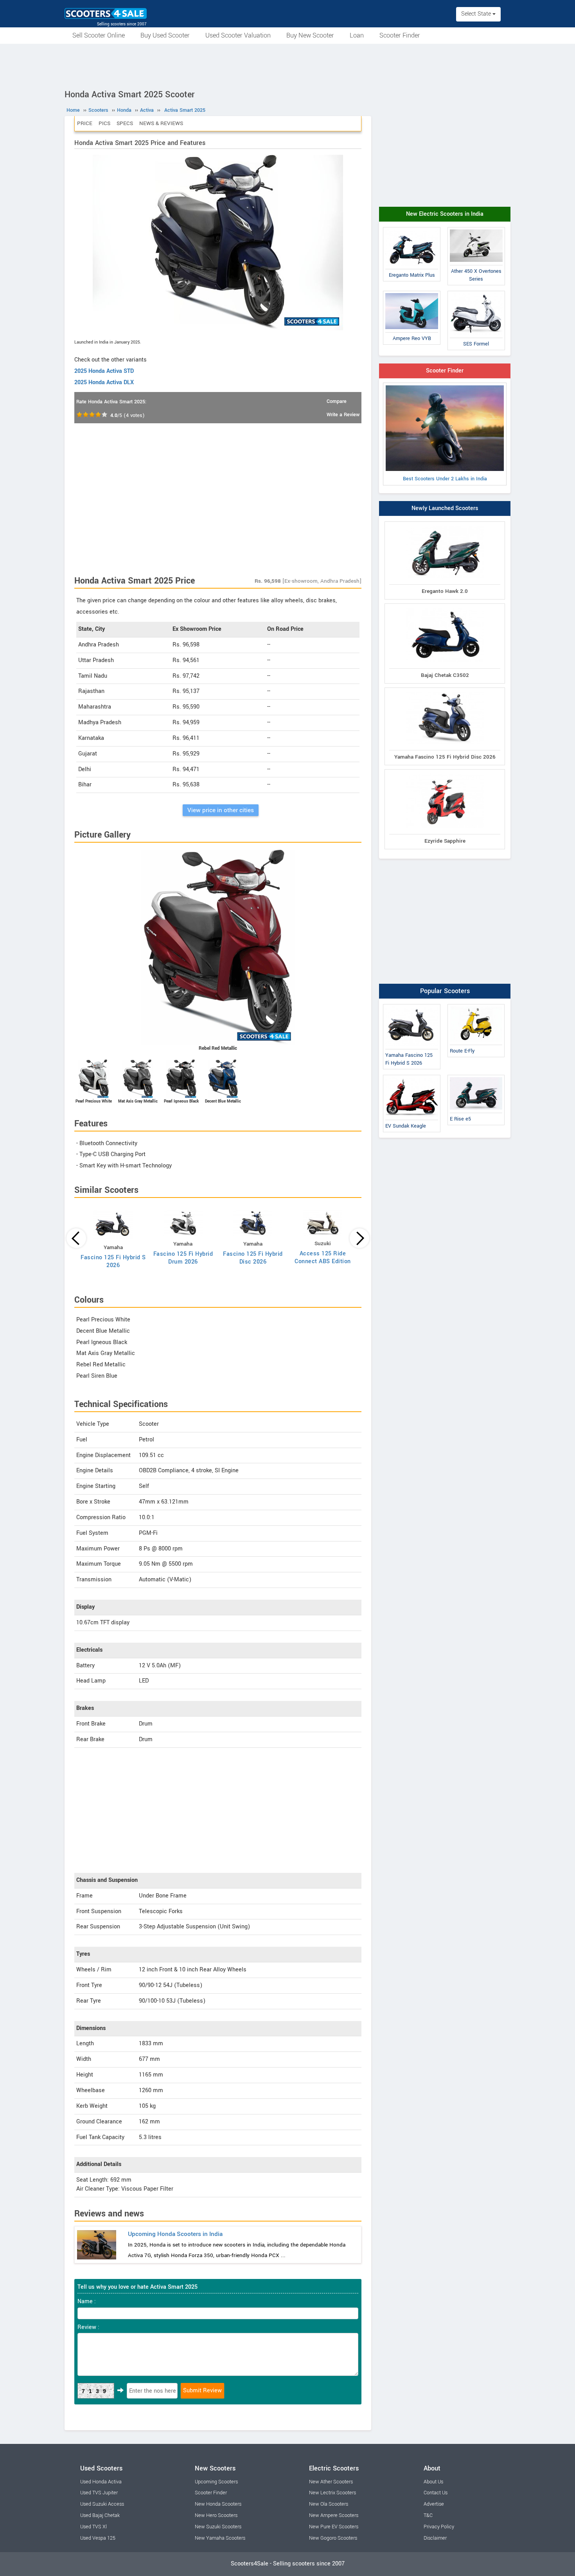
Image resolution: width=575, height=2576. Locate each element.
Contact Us (436, 2493)
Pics (104, 123)
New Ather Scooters (331, 2482)
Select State (477, 14)
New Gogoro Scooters (333, 2538)
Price (85, 123)
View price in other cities (221, 810)
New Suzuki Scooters (218, 2527)
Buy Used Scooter (165, 35)
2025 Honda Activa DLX (104, 382)
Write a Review (343, 415)
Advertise (434, 2504)
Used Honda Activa (101, 2482)
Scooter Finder (400, 35)
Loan (357, 35)
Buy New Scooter (310, 35)
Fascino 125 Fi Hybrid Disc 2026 (253, 1258)
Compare (337, 401)
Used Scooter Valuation (238, 35)
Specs (125, 123)
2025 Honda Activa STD (104, 371)
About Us (433, 2482)
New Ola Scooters (329, 2504)
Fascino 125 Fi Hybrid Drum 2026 (183, 1258)
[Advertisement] (287, 65)
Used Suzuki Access (102, 2504)
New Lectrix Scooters (332, 2493)
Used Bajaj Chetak (100, 2515)
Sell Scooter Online (99, 35)
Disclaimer (435, 2538)
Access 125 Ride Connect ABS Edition (323, 1258)
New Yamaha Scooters (220, 2538)
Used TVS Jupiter (99, 2493)
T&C (428, 2515)
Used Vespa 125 (98, 2538)
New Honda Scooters (218, 2504)
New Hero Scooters (216, 2515)
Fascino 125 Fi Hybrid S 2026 (113, 1261)
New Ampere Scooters (334, 2515)
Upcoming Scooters (216, 2482)
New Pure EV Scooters (334, 2527)
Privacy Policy (439, 2527)
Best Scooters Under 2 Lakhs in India (445, 479)
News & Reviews (161, 123)
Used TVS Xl (93, 2527)
